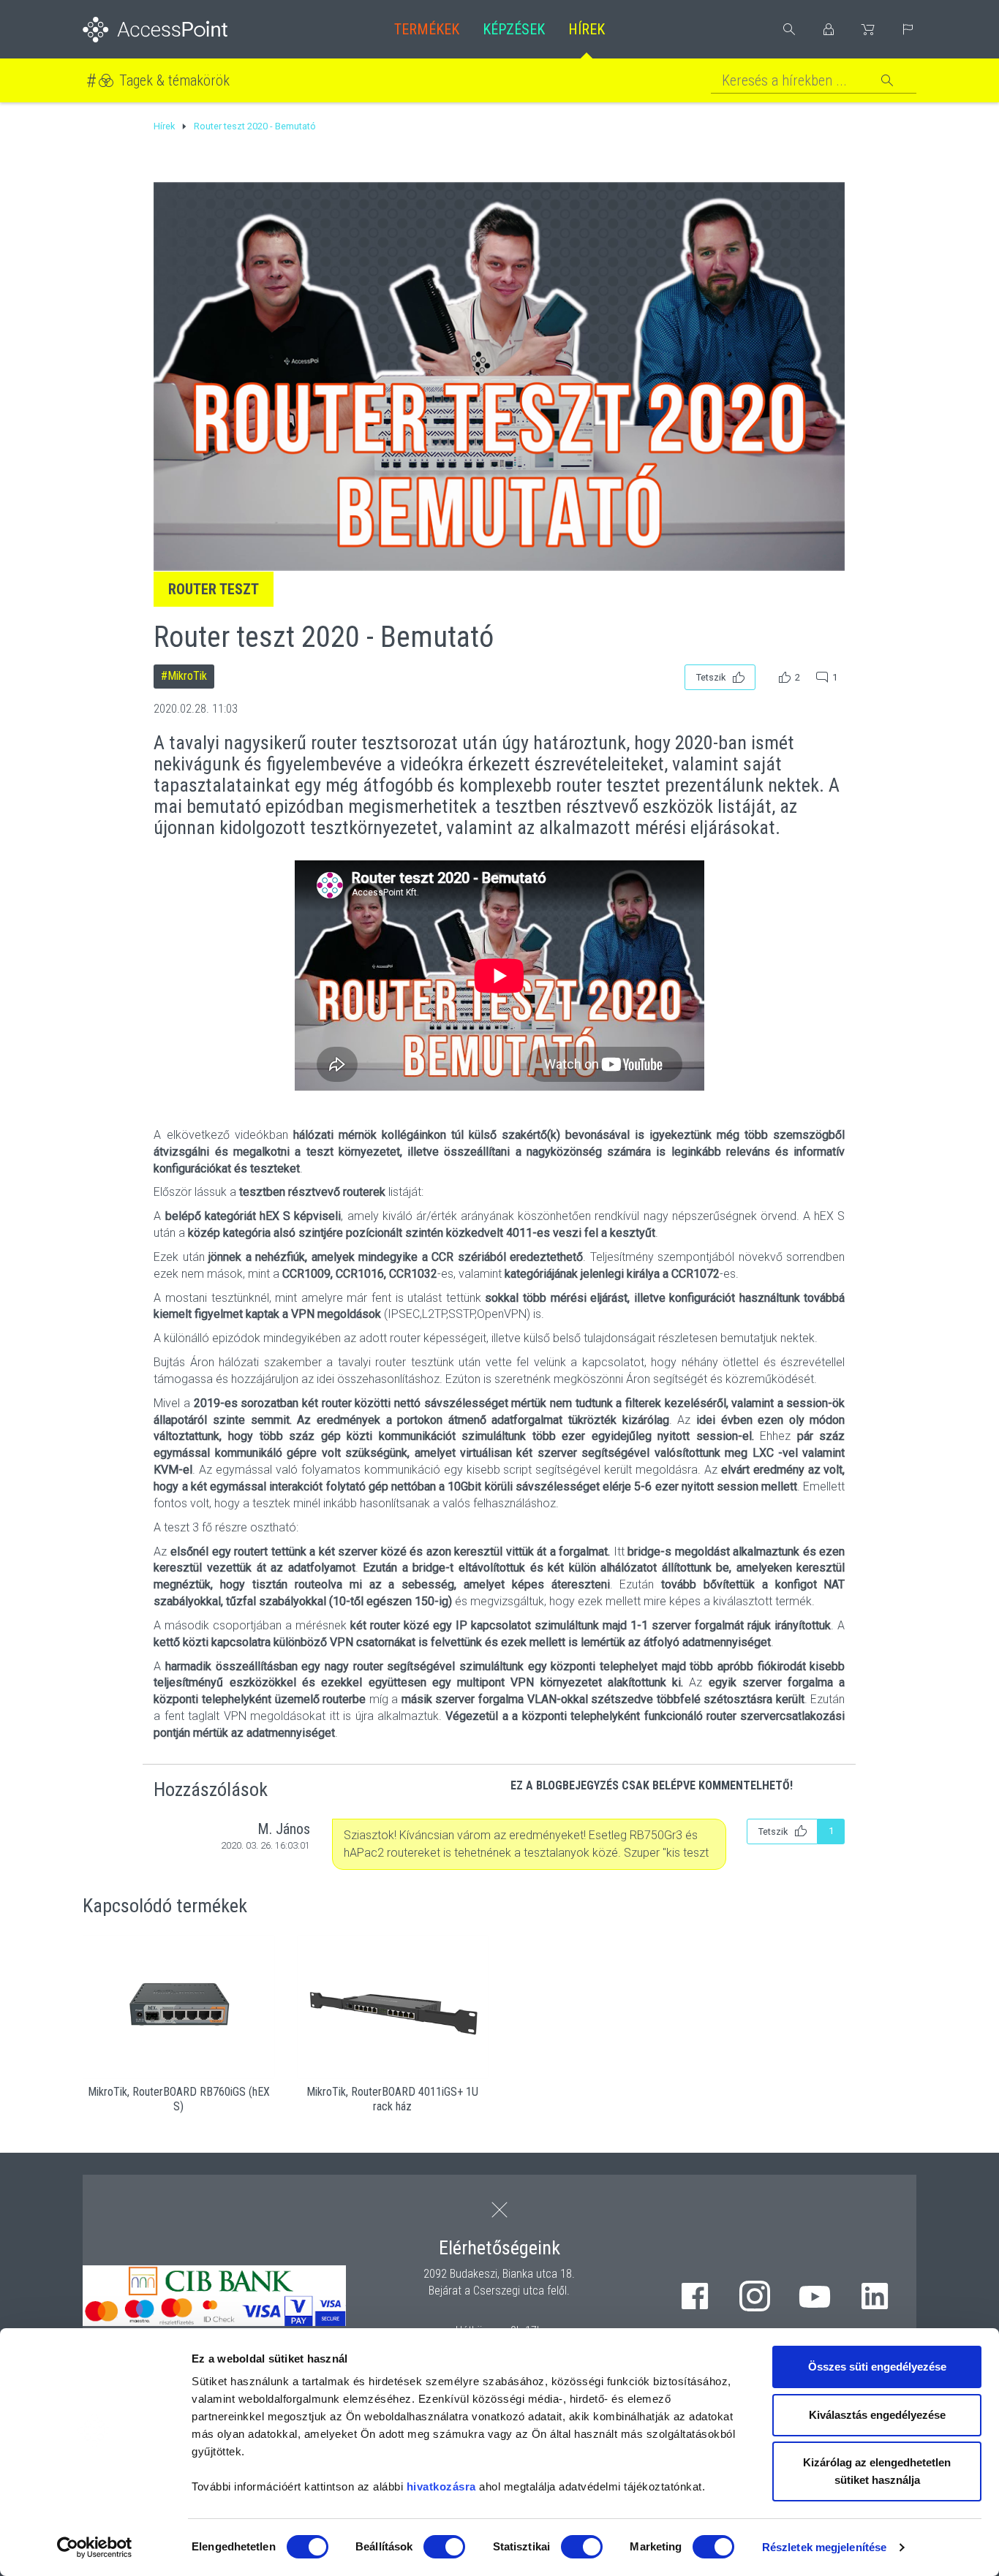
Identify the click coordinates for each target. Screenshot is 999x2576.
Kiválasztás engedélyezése (877, 2415)
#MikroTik (184, 676)
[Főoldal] (179, 30)
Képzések (514, 29)
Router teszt (214, 589)
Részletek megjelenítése (824, 2547)
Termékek (427, 29)
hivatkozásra (441, 2486)
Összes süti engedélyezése (877, 2367)
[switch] (444, 2547)
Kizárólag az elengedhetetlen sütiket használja (877, 2471)
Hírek (587, 29)
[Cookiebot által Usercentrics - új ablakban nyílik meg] (95, 2547)
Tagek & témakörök (174, 80)
